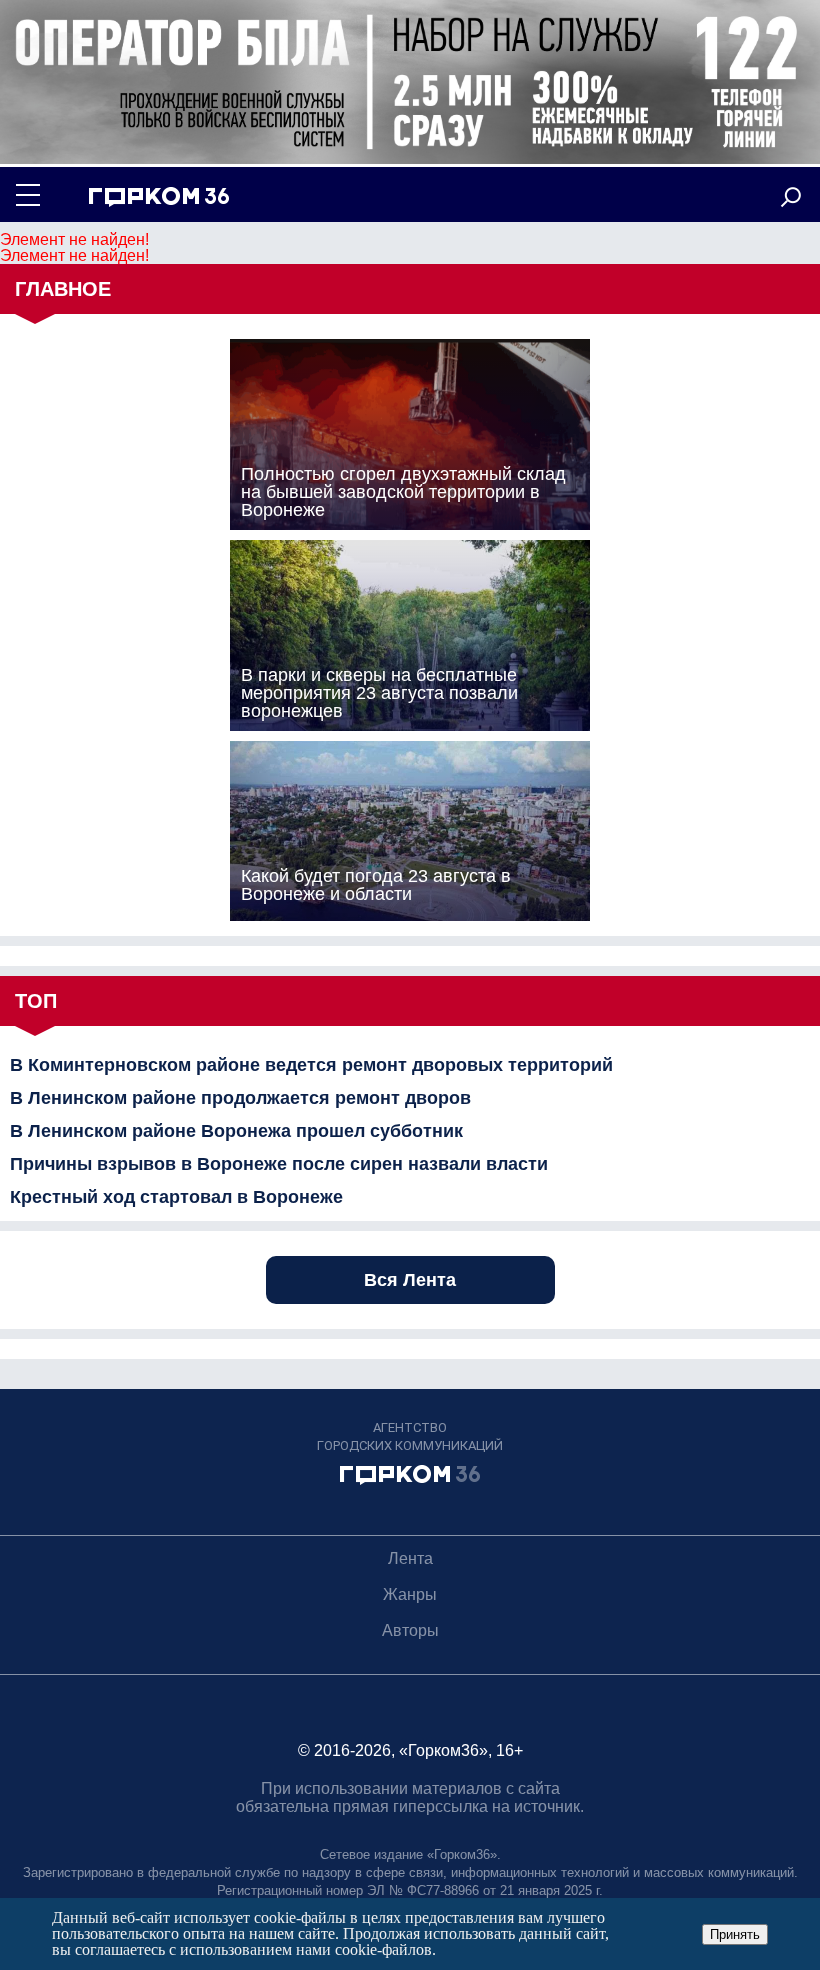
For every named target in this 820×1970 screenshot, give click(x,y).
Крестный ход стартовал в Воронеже (176, 1197)
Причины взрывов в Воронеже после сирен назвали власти (279, 1164)
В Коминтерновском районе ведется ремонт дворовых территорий (311, 1065)
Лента (410, 1558)
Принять (735, 1934)
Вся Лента (410, 1280)
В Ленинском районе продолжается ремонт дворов (240, 1098)
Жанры (410, 1594)
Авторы (410, 1630)
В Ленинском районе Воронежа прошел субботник (236, 1131)
